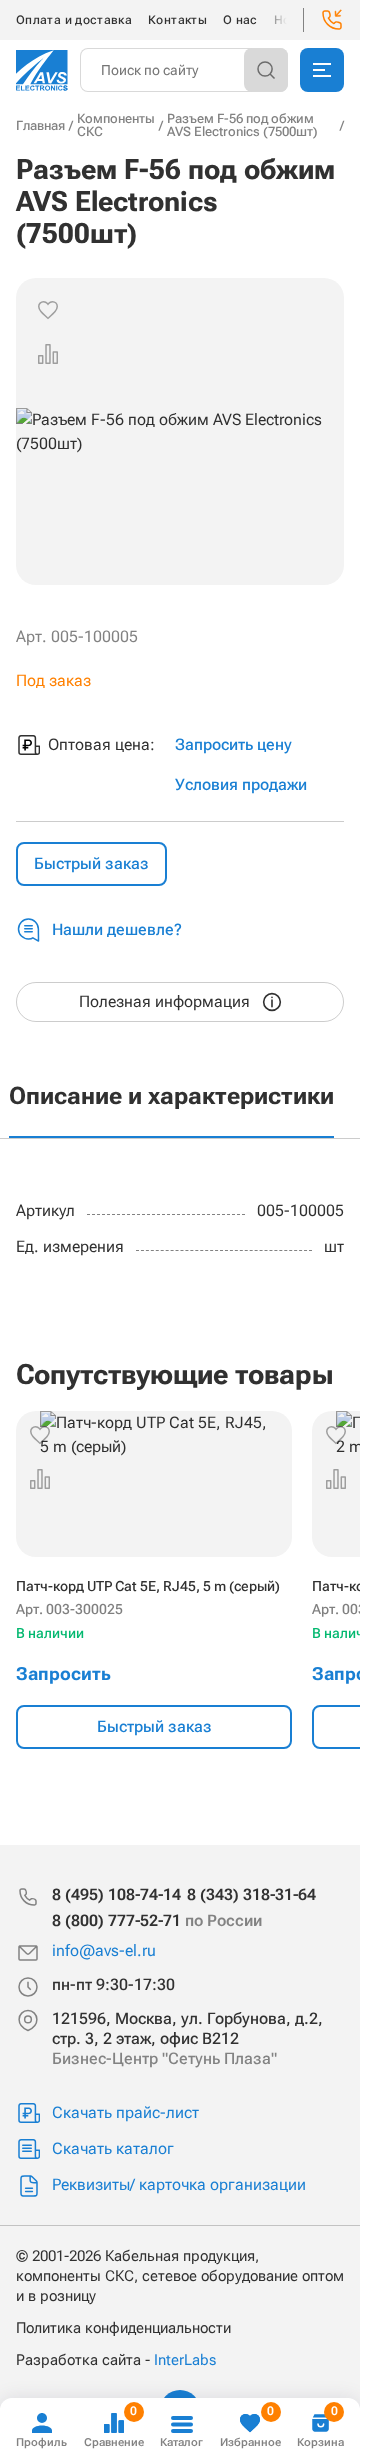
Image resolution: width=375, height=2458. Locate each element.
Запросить (63, 1673)
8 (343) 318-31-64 (251, 1894)
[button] (48, 354)
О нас (240, 20)
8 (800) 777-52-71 (157, 1920)
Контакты (177, 20)
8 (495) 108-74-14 (116, 1894)
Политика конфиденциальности (123, 2328)
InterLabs (185, 2360)
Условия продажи (241, 784)
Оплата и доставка (74, 20)
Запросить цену (233, 744)
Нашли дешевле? (117, 929)
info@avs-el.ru (104, 1950)
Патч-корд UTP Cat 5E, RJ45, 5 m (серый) (148, 1586)
